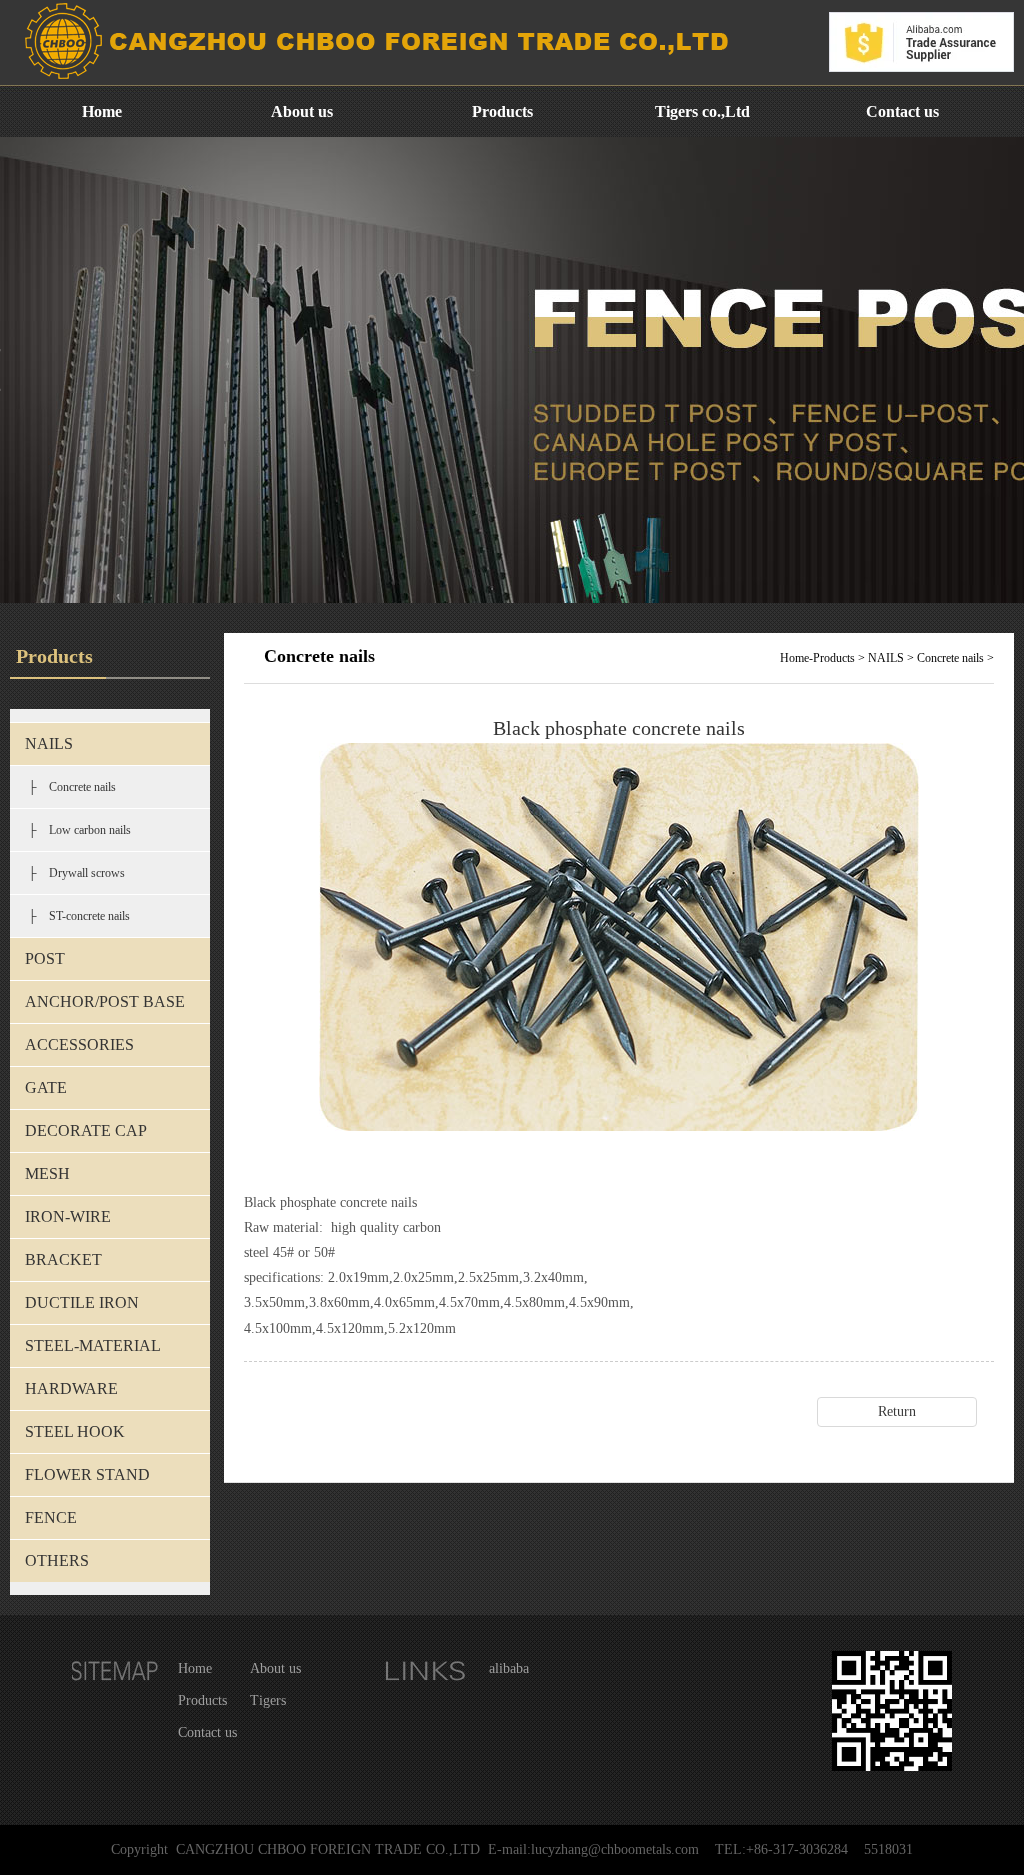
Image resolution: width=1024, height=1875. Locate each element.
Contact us (902, 111)
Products (502, 111)
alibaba (509, 1668)
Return (897, 1411)
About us (302, 111)
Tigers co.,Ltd (702, 111)
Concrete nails (950, 658)
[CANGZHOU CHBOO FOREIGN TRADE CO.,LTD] (373, 81)
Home (102, 111)
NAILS (886, 658)
